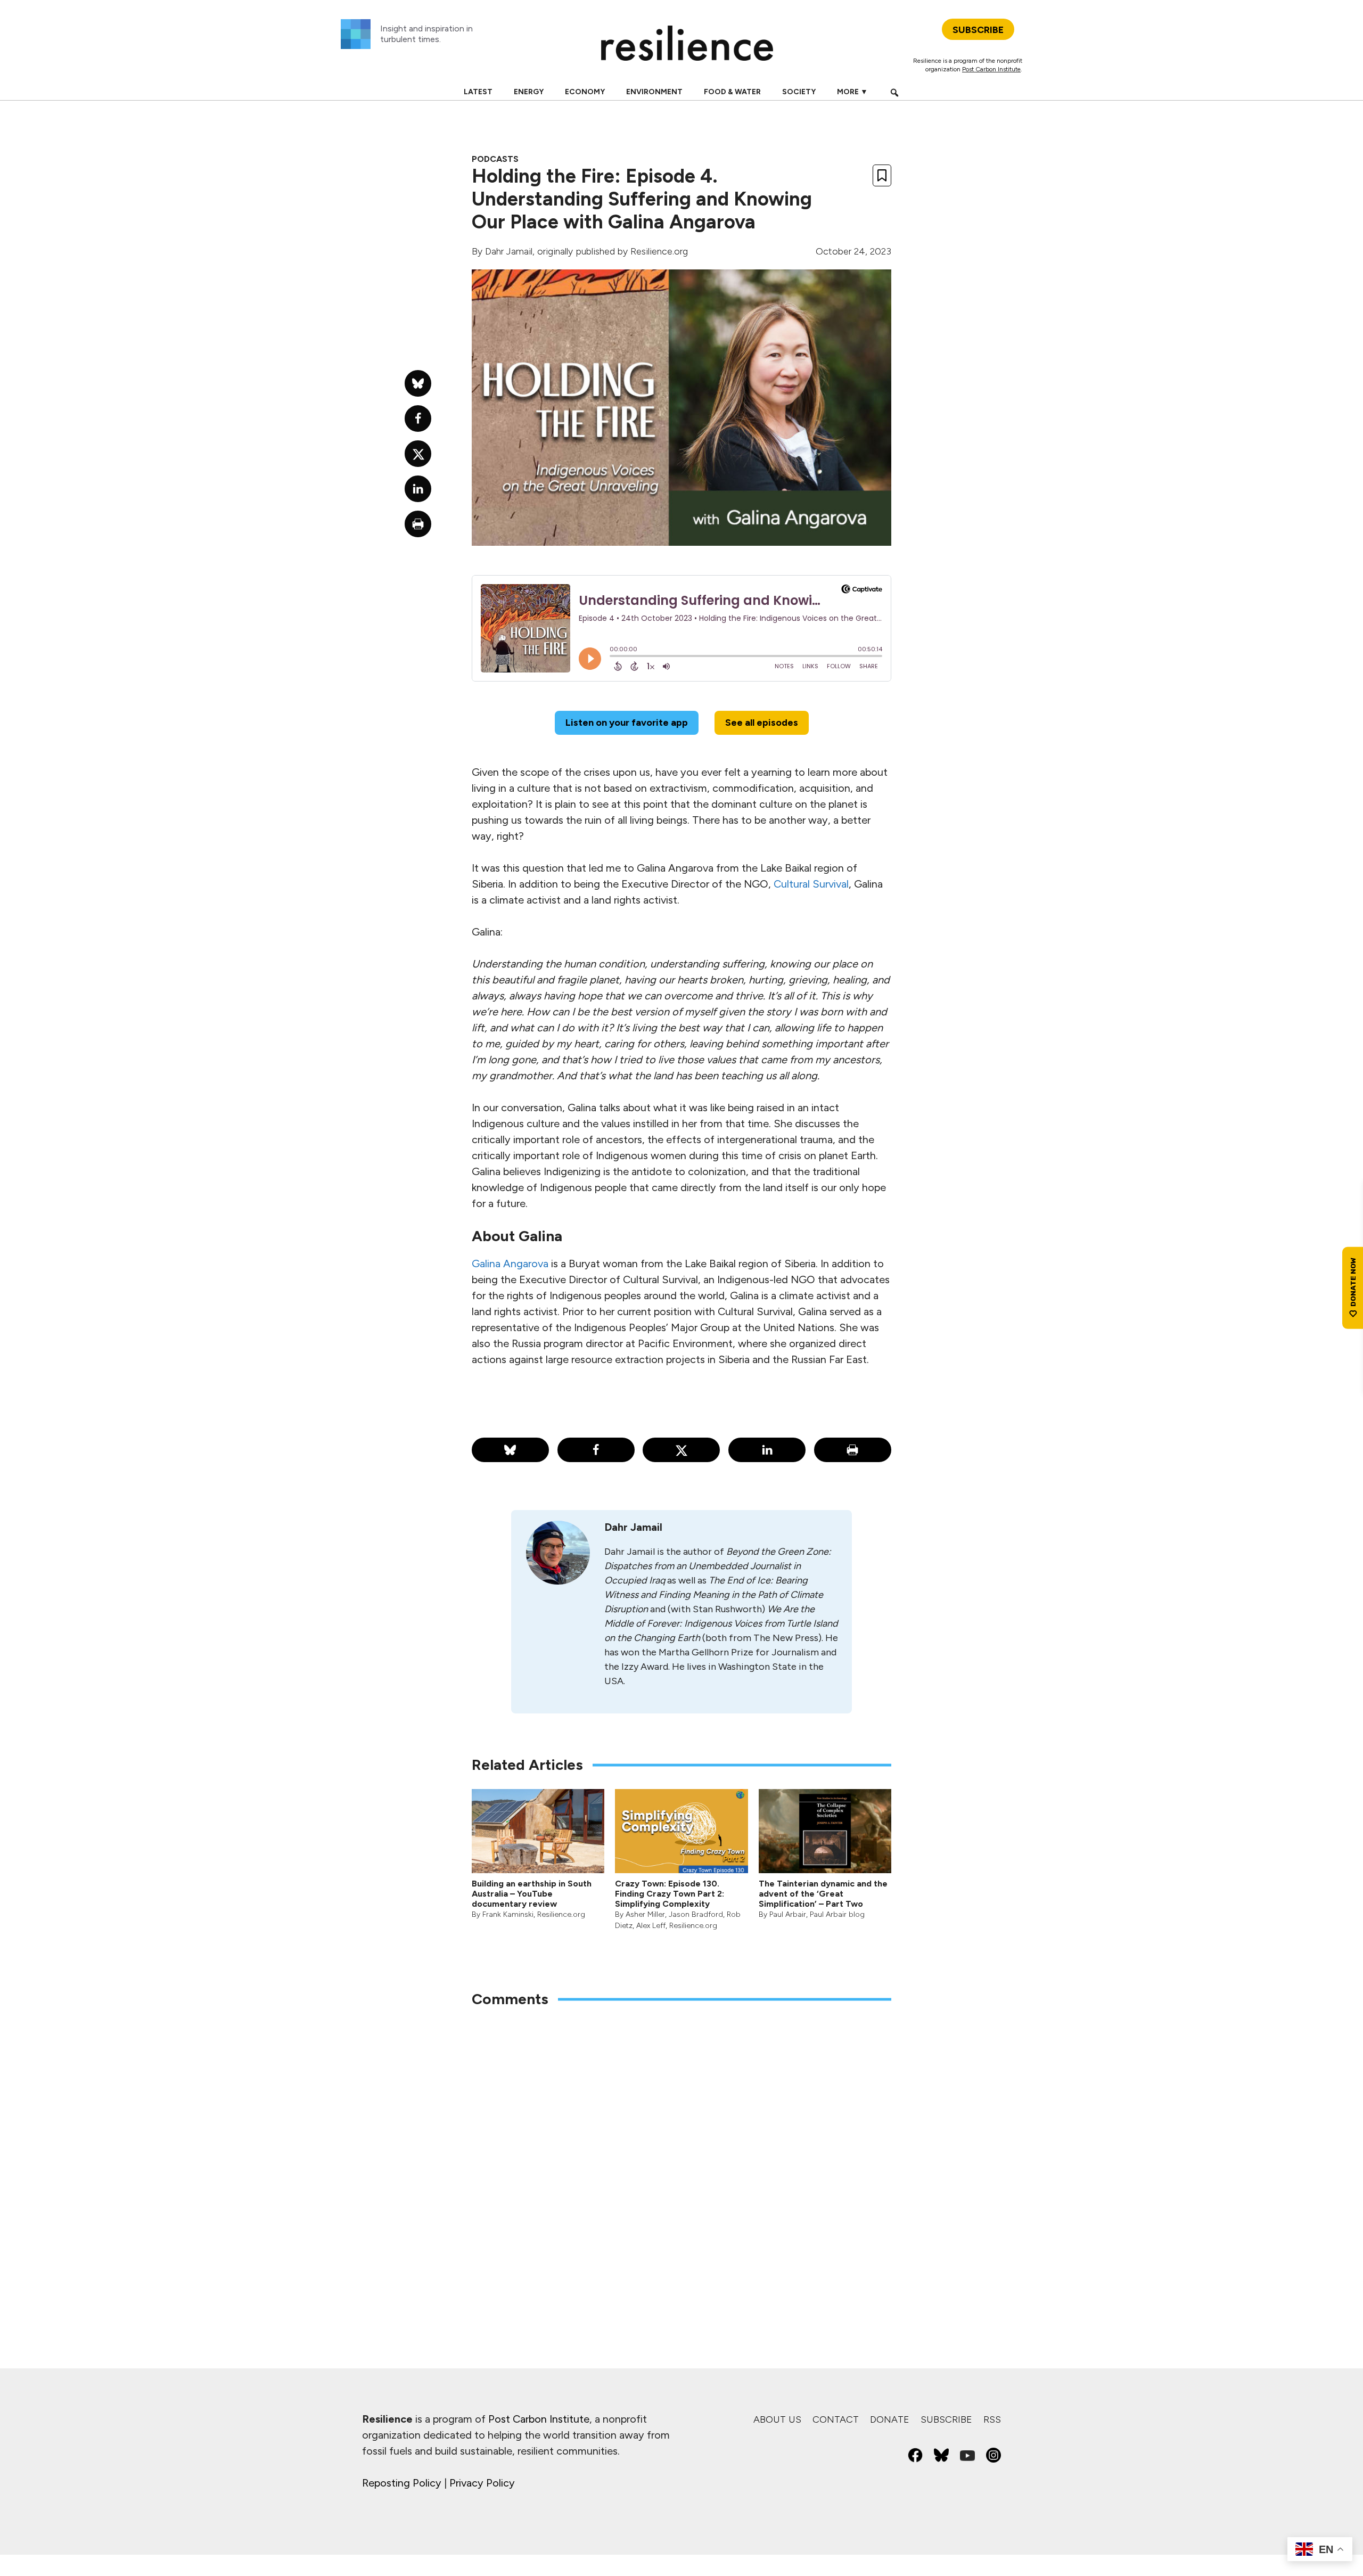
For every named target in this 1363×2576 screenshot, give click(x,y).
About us (777, 2419)
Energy (529, 92)
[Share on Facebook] (596, 1450)
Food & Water (732, 92)
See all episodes (762, 723)
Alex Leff (651, 1926)
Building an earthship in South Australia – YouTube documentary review (532, 1894)
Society (799, 92)
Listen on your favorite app (627, 723)
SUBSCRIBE (978, 30)
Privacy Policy (482, 2483)
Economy (585, 92)
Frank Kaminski (508, 1914)
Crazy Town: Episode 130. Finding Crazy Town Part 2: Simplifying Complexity (670, 1894)
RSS (992, 2419)
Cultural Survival (811, 884)
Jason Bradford (696, 1914)
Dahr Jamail (509, 251)
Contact (836, 2419)
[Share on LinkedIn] (767, 1450)
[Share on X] (681, 1450)
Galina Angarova (510, 1264)
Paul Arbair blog (837, 1914)
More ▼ (852, 92)
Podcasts (495, 159)
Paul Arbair (788, 1914)
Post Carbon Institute (991, 69)
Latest (478, 92)
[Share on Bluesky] (510, 1450)
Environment (654, 92)
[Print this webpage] (853, 1450)
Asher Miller (645, 1914)
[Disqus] (681, 2156)
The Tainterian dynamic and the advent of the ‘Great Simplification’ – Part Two (823, 1894)
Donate (890, 2419)
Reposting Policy (402, 2483)
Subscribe (946, 2419)
